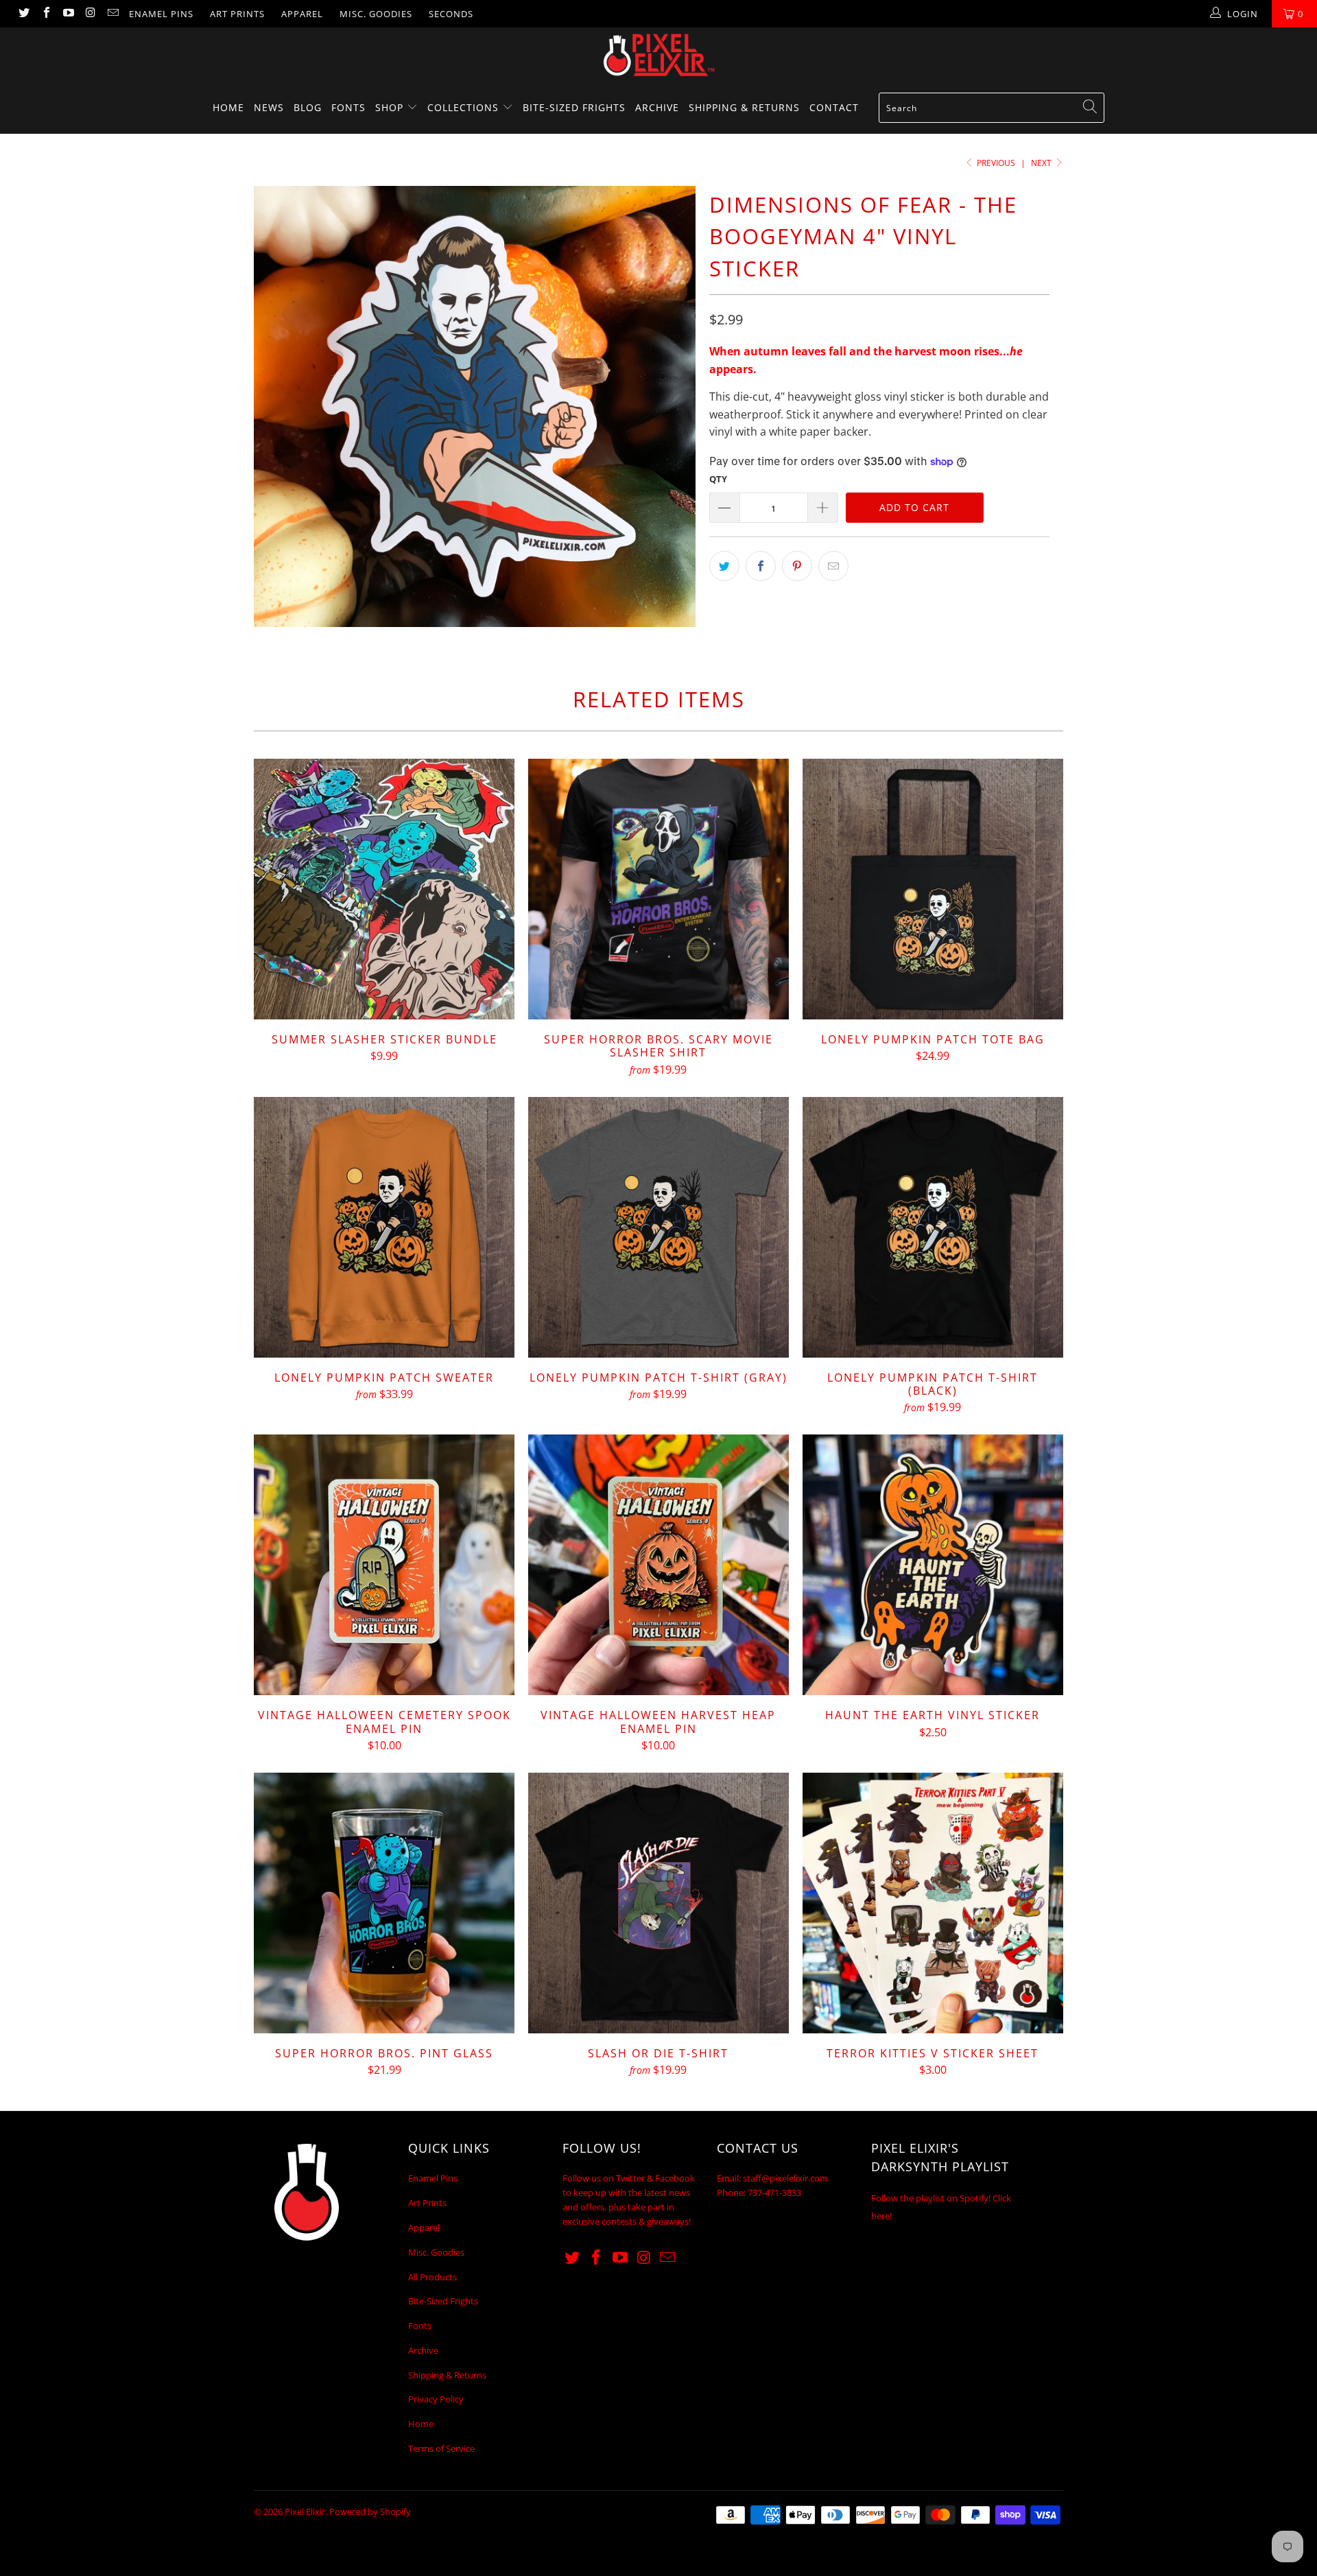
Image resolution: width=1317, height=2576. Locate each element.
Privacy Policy (436, 2399)
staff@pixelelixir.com (785, 2178)
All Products (432, 2277)
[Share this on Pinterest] (797, 566)
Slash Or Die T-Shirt (658, 1903)
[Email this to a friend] (833, 566)
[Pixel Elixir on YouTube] (68, 14)
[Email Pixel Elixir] (112, 14)
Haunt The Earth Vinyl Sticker (933, 1565)
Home (228, 107)
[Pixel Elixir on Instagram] (90, 14)
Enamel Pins (161, 14)
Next (1042, 163)
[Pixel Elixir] (658, 55)
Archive (657, 107)
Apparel (302, 14)
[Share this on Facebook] (761, 566)
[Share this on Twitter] (724, 566)
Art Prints (237, 14)
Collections (465, 107)
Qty (718, 479)
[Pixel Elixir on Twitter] (23, 14)
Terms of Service (441, 2448)
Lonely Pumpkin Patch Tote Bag (933, 889)
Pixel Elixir (305, 2512)
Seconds (451, 14)
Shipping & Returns (744, 107)
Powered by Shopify (370, 2512)
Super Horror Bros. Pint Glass (384, 1903)
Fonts (348, 107)
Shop (391, 107)
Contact (834, 107)
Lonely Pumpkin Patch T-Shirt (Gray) (658, 1227)
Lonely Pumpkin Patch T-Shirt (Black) (933, 1227)
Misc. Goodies (376, 14)
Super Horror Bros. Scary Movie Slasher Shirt (658, 889)
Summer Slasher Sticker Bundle (384, 889)
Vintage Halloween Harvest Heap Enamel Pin (658, 1565)
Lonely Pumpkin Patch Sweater (384, 1227)
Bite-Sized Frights (574, 107)
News (269, 107)
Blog (308, 107)
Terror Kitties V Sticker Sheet (933, 1903)
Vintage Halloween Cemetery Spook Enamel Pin (384, 1565)
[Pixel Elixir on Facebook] (45, 14)
